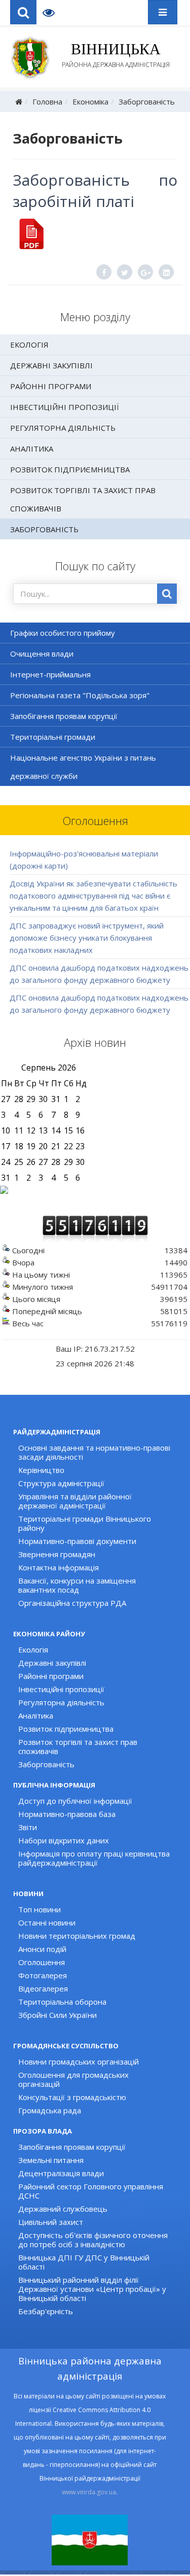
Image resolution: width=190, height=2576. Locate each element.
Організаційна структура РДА (72, 1603)
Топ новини (40, 1909)
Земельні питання (51, 2160)
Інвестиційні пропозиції (65, 407)
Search (23, 12)
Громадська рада (50, 2110)
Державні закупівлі (51, 365)
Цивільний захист (51, 2222)
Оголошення (42, 1962)
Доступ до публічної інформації (75, 1801)
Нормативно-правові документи (77, 1541)
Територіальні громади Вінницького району (85, 1523)
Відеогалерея (43, 1988)
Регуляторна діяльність (63, 428)
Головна (47, 101)
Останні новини (47, 1922)
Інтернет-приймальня (50, 674)
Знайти (167, 594)
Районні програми (51, 386)
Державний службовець (63, 2209)
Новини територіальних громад (77, 1936)
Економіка (90, 101)
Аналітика (32, 449)
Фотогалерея (43, 1975)
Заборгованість (147, 101)
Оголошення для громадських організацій (73, 2079)
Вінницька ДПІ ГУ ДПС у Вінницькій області (84, 2262)
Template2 (52, 12)
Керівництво (41, 1470)
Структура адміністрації (61, 1483)
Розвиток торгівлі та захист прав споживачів (83, 499)
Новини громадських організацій (79, 2062)
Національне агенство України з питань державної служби (83, 767)
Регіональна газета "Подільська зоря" (80, 695)
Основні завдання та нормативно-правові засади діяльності (94, 1452)
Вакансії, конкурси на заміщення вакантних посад (77, 1585)
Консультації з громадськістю (72, 2097)
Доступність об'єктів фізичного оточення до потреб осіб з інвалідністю (93, 2240)
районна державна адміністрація (116, 55)
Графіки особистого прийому (63, 633)
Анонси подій (42, 1949)
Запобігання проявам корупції (64, 716)
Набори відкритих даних (64, 1840)
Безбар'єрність (46, 2311)
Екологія (29, 345)
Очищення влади (42, 654)
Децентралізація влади (61, 2173)
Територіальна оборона (62, 2002)
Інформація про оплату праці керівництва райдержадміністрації (94, 1858)
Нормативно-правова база (67, 1814)
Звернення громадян (57, 1554)
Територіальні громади (53, 737)
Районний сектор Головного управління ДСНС (91, 2191)
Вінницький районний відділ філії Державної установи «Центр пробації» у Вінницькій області (92, 2289)
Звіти (28, 1827)
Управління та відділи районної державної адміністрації (75, 1501)
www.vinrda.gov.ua (89, 2492)
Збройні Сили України (58, 2015)
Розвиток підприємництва (70, 469)
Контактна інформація (59, 1567)
